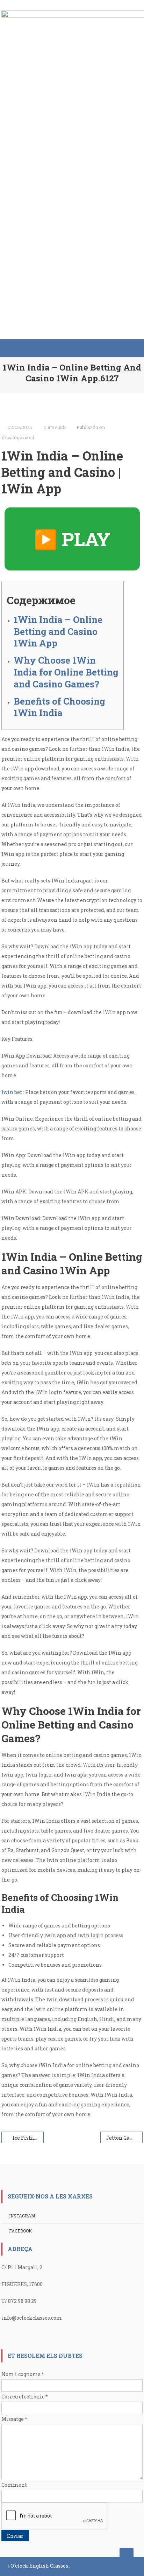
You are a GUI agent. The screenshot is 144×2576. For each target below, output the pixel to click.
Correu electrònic (25, 2397)
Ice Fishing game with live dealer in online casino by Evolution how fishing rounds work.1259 (28, 2138)
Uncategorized (18, 437)
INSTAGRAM (22, 2216)
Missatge (14, 2419)
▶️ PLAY (72, 539)
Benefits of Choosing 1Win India (59, 707)
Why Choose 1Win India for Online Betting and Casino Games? (66, 672)
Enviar (15, 2536)
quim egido (55, 427)
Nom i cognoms (23, 2374)
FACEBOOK (20, 2231)
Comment (14, 2485)
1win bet (12, 1092)
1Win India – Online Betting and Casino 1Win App (58, 631)
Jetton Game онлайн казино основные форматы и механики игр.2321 (124, 2138)
